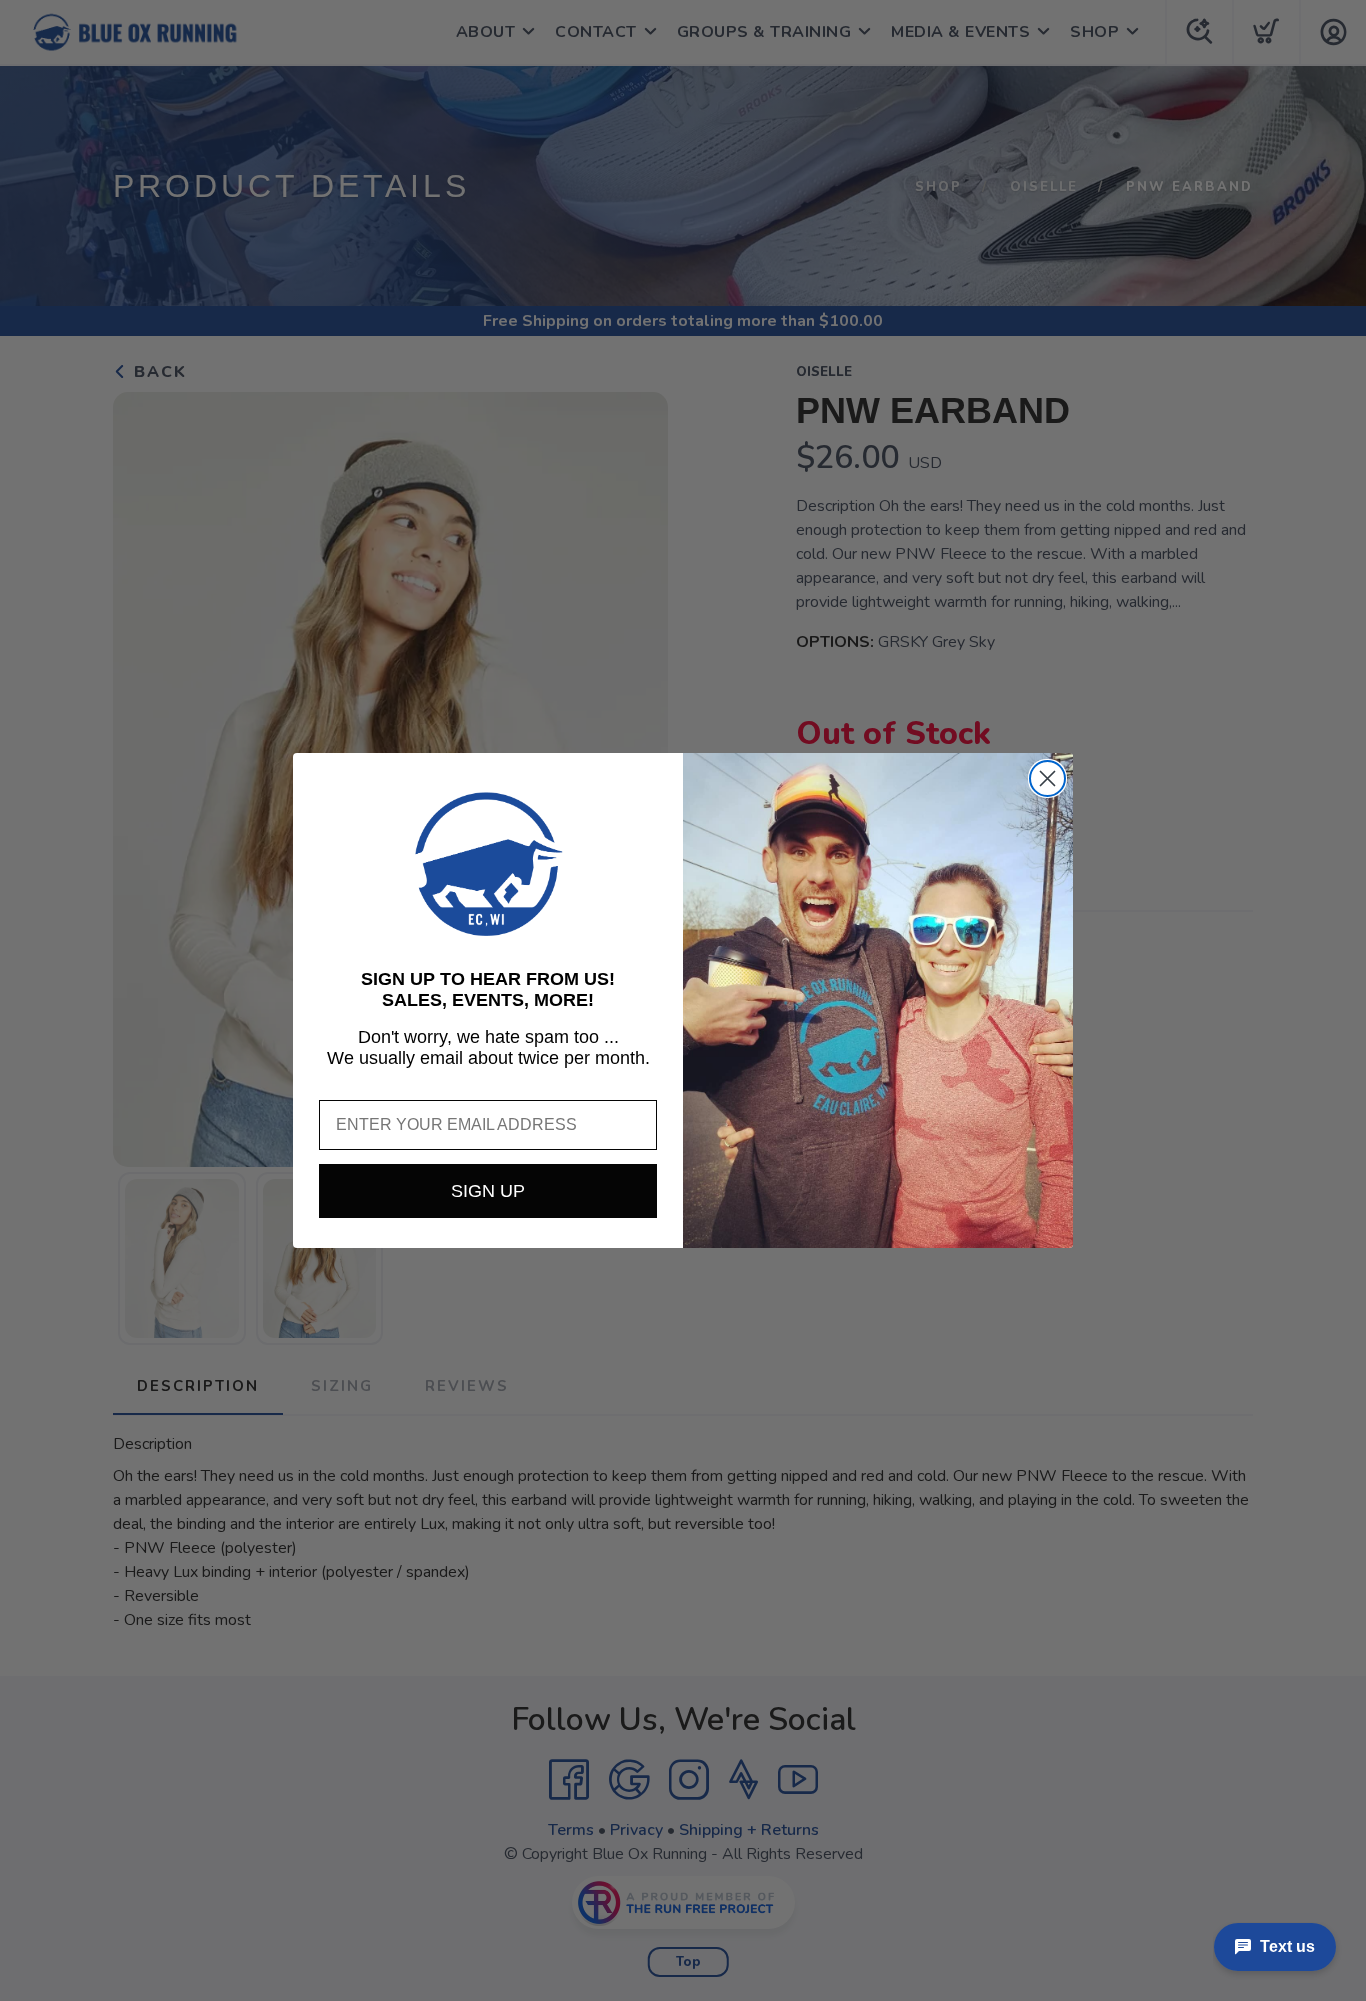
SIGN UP (488, 1191)
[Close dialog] (1047, 778)
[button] (488, 864)
